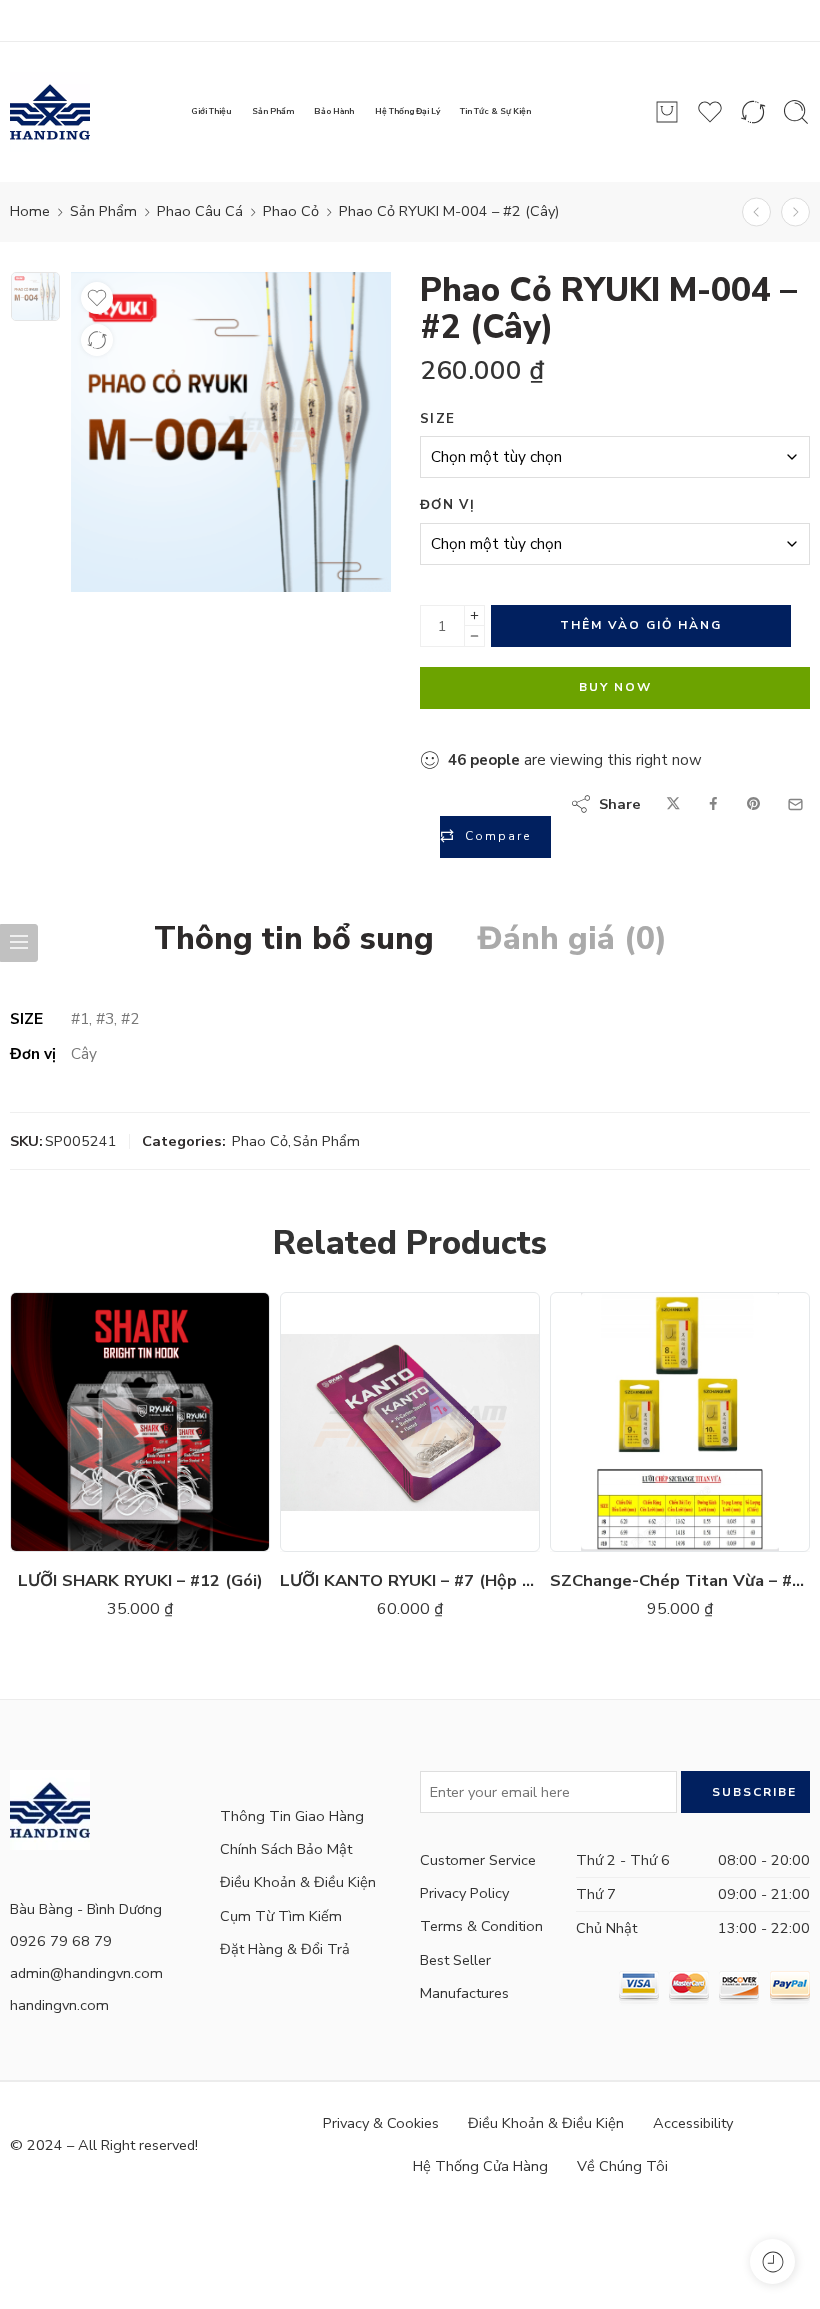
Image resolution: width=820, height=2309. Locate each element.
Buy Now (615, 687)
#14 (71, 1463)
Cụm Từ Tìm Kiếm (281, 1916)
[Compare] (97, 340)
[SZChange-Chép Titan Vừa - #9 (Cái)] (680, 1422)
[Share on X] (673, 804)
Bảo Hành (334, 111)
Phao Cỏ (291, 211)
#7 (342, 1373)
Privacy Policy (464, 1893)
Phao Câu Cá (200, 211)
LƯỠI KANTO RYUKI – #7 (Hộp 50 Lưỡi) (410, 1580)
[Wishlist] (97, 298)
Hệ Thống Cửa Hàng (480, 2166)
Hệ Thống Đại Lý (407, 111)
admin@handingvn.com (86, 1973)
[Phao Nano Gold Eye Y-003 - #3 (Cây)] (795, 212)
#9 (342, 1463)
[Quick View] (160, 1531)
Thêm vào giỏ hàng (641, 625)
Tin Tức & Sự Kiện (495, 111)
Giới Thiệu (211, 111)
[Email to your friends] (795, 804)
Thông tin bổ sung (294, 939)
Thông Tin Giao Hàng (292, 1816)
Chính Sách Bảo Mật (286, 1849)
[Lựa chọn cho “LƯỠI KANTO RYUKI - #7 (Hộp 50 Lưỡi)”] (350, 1531)
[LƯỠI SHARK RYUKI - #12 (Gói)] (140, 1422)
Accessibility (693, 2123)
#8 (612, 1378)
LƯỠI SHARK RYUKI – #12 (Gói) (140, 1580)
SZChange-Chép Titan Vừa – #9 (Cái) (680, 1580)
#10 (71, 1373)
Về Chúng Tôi (622, 2166)
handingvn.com (59, 2005)
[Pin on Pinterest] (754, 804)
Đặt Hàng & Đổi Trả (285, 1949)
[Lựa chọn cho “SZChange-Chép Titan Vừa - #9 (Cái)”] (620, 1531)
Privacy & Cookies (381, 2123)
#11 (341, 1403)
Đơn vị (447, 505)
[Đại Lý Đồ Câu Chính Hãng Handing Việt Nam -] (50, 112)
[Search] (796, 112)
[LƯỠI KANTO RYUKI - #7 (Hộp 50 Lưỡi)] (410, 1422)
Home (30, 211)
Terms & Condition (481, 1926)
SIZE (437, 419)
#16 (71, 1403)
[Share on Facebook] (713, 804)
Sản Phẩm (273, 111)
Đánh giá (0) (572, 939)
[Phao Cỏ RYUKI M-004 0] (35, 296)
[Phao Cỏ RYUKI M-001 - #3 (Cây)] (756, 212)
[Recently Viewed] (772, 2261)
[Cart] (667, 112)
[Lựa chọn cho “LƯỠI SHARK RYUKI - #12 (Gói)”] (80, 1531)
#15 (71, 1433)
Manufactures (464, 1993)
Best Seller (455, 1960)
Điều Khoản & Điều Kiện (298, 1882)
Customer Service (478, 1860)
